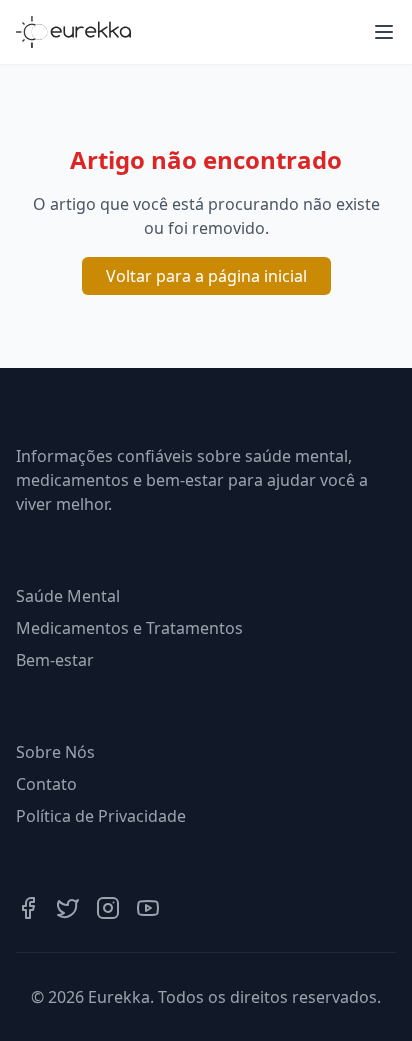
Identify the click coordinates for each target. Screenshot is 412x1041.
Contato (46, 784)
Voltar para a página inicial (206, 276)
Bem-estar (55, 660)
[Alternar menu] (384, 32)
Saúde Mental (68, 596)
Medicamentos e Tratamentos (129, 628)
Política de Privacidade (101, 816)
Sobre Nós (55, 752)
